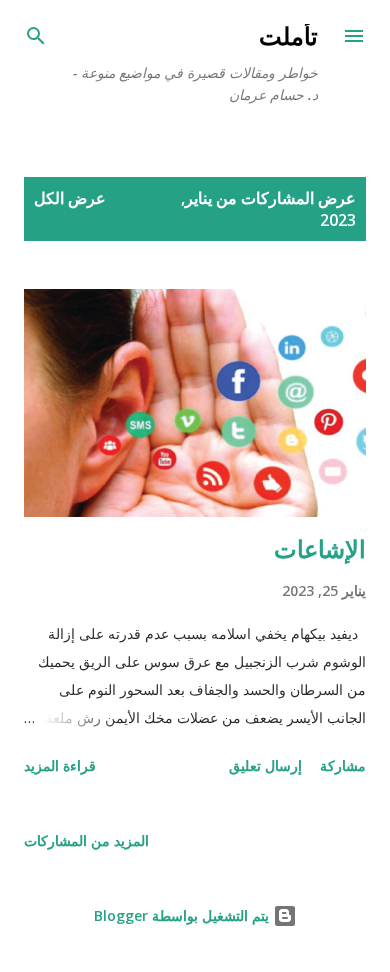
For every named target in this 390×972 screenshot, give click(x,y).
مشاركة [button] (343, 765)
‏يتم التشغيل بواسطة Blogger (183, 915)
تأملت (288, 35)
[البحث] (36, 36)
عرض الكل (70, 198)
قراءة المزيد (60, 765)
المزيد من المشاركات (86, 840)
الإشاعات (320, 548)
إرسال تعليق (265, 765)
